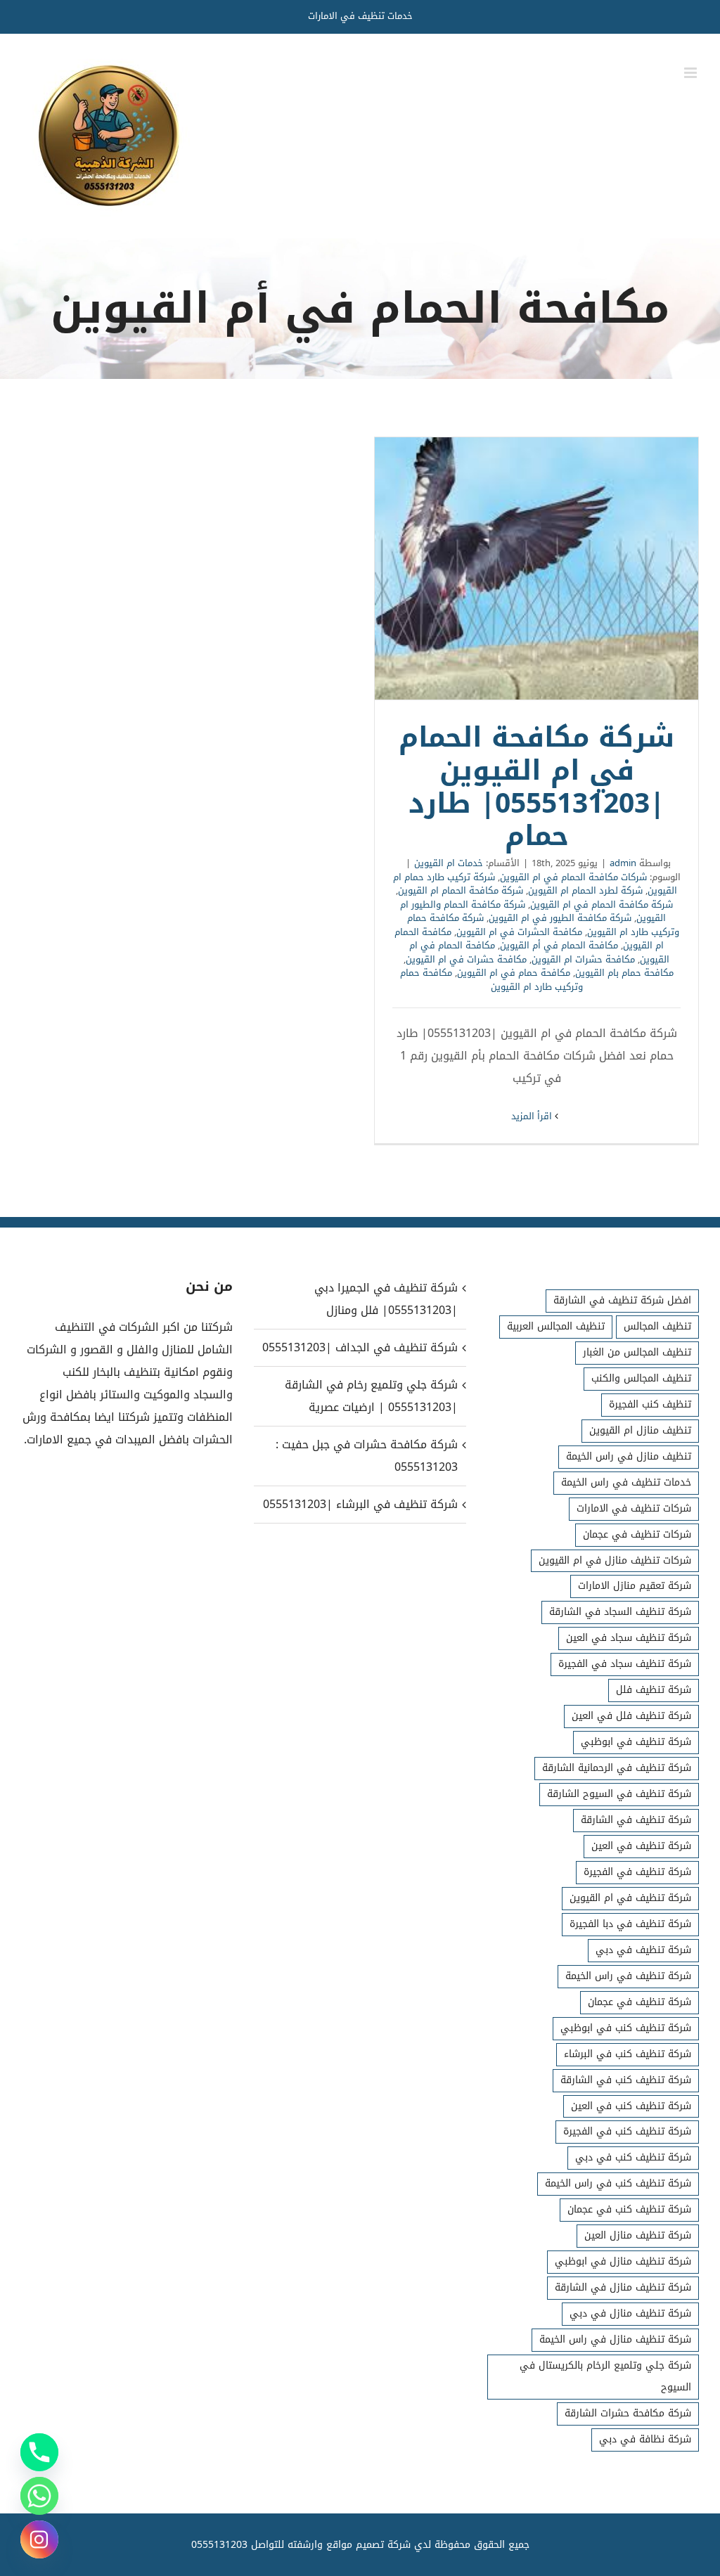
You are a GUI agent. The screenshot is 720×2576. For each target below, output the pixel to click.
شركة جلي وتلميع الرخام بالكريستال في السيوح (605, 2376)
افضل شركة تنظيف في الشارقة (622, 1300)
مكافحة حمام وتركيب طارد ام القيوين (491, 980)
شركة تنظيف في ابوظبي (636, 1742)
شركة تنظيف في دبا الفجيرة (630, 1924)
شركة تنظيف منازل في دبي (630, 2313)
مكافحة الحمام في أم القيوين (559, 945)
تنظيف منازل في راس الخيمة (629, 1456)
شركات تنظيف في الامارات (634, 1508)
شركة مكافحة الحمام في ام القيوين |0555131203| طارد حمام (536, 569)
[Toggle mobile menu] (692, 73)
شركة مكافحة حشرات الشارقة (628, 2413)
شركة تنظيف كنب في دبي (633, 2157)
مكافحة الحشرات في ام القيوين (519, 932)
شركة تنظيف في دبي (643, 1950)
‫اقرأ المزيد (533, 1116)
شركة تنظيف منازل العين (638, 2235)
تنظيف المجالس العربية (556, 1326)
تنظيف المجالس (657, 1326)
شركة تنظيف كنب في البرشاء (628, 2054)
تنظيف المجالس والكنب (641, 1378)
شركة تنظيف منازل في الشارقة (623, 2287)
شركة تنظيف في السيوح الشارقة (619, 1794)
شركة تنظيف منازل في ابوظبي (623, 2261)
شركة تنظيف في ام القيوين (630, 1898)
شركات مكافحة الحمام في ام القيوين (573, 877)
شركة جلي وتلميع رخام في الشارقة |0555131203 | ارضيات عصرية (371, 1396)
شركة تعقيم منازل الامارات (635, 1586)
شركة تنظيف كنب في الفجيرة (627, 2131)
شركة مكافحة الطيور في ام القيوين (560, 918)
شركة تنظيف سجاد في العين (629, 1638)
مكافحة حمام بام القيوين (624, 973)
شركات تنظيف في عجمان (637, 1534)
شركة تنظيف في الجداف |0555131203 (360, 1347)
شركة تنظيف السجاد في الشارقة (620, 1612)
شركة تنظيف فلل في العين (631, 1716)
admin (623, 863)
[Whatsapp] (39, 2496)
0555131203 (219, 2545)
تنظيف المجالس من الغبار (637, 1352)
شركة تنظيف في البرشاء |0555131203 (360, 1504)
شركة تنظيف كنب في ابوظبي (626, 2028)
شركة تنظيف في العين (641, 1846)
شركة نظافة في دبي (645, 2439)
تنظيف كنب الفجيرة (650, 1404)
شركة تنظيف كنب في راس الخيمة (618, 2183)
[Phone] (39, 2452)
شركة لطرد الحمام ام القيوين (585, 890)
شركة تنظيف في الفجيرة (637, 1872)
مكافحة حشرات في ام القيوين (466, 959)
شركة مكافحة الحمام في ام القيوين (602, 904)
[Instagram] (39, 2539)
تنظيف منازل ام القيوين (640, 1430)
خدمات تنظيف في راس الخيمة (626, 1482)
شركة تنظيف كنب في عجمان (629, 2209)
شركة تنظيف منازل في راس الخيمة (615, 2339)
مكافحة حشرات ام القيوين (583, 959)
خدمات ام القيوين (449, 863)
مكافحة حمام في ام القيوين (514, 973)
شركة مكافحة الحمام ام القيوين (461, 890)
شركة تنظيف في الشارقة (636, 1820)
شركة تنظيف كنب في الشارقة (626, 2080)
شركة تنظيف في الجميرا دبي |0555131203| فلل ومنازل (386, 1299)
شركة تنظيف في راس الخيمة (628, 1976)
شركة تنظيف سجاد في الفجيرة (625, 1664)
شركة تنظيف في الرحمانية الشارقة (617, 1768)
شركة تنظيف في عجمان (639, 2002)
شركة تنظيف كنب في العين (631, 2106)
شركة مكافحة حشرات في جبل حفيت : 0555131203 (366, 1456)
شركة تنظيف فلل (654, 1690)
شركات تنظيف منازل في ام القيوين (615, 1560)
